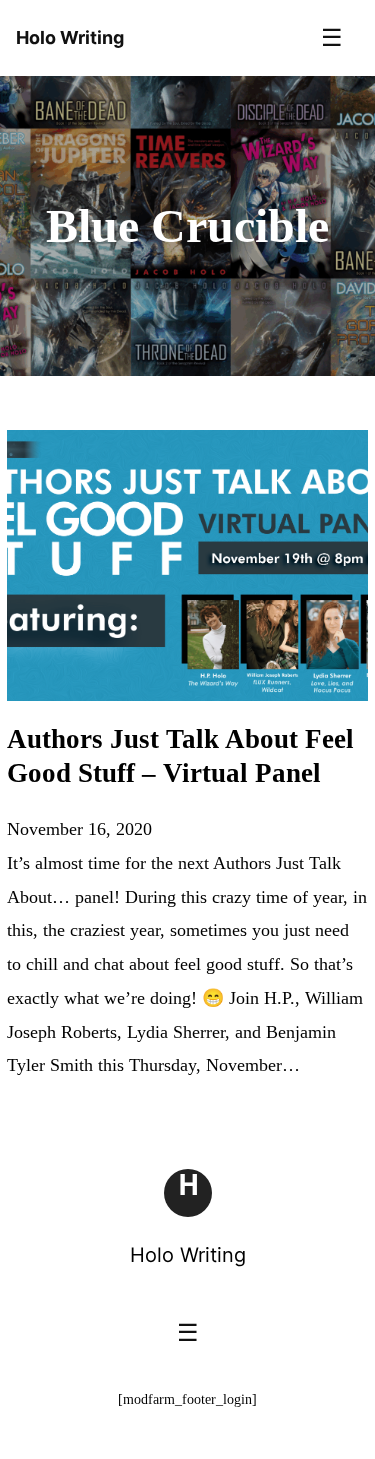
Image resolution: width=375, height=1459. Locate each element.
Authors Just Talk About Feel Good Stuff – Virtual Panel (180, 756)
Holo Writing (188, 1255)
